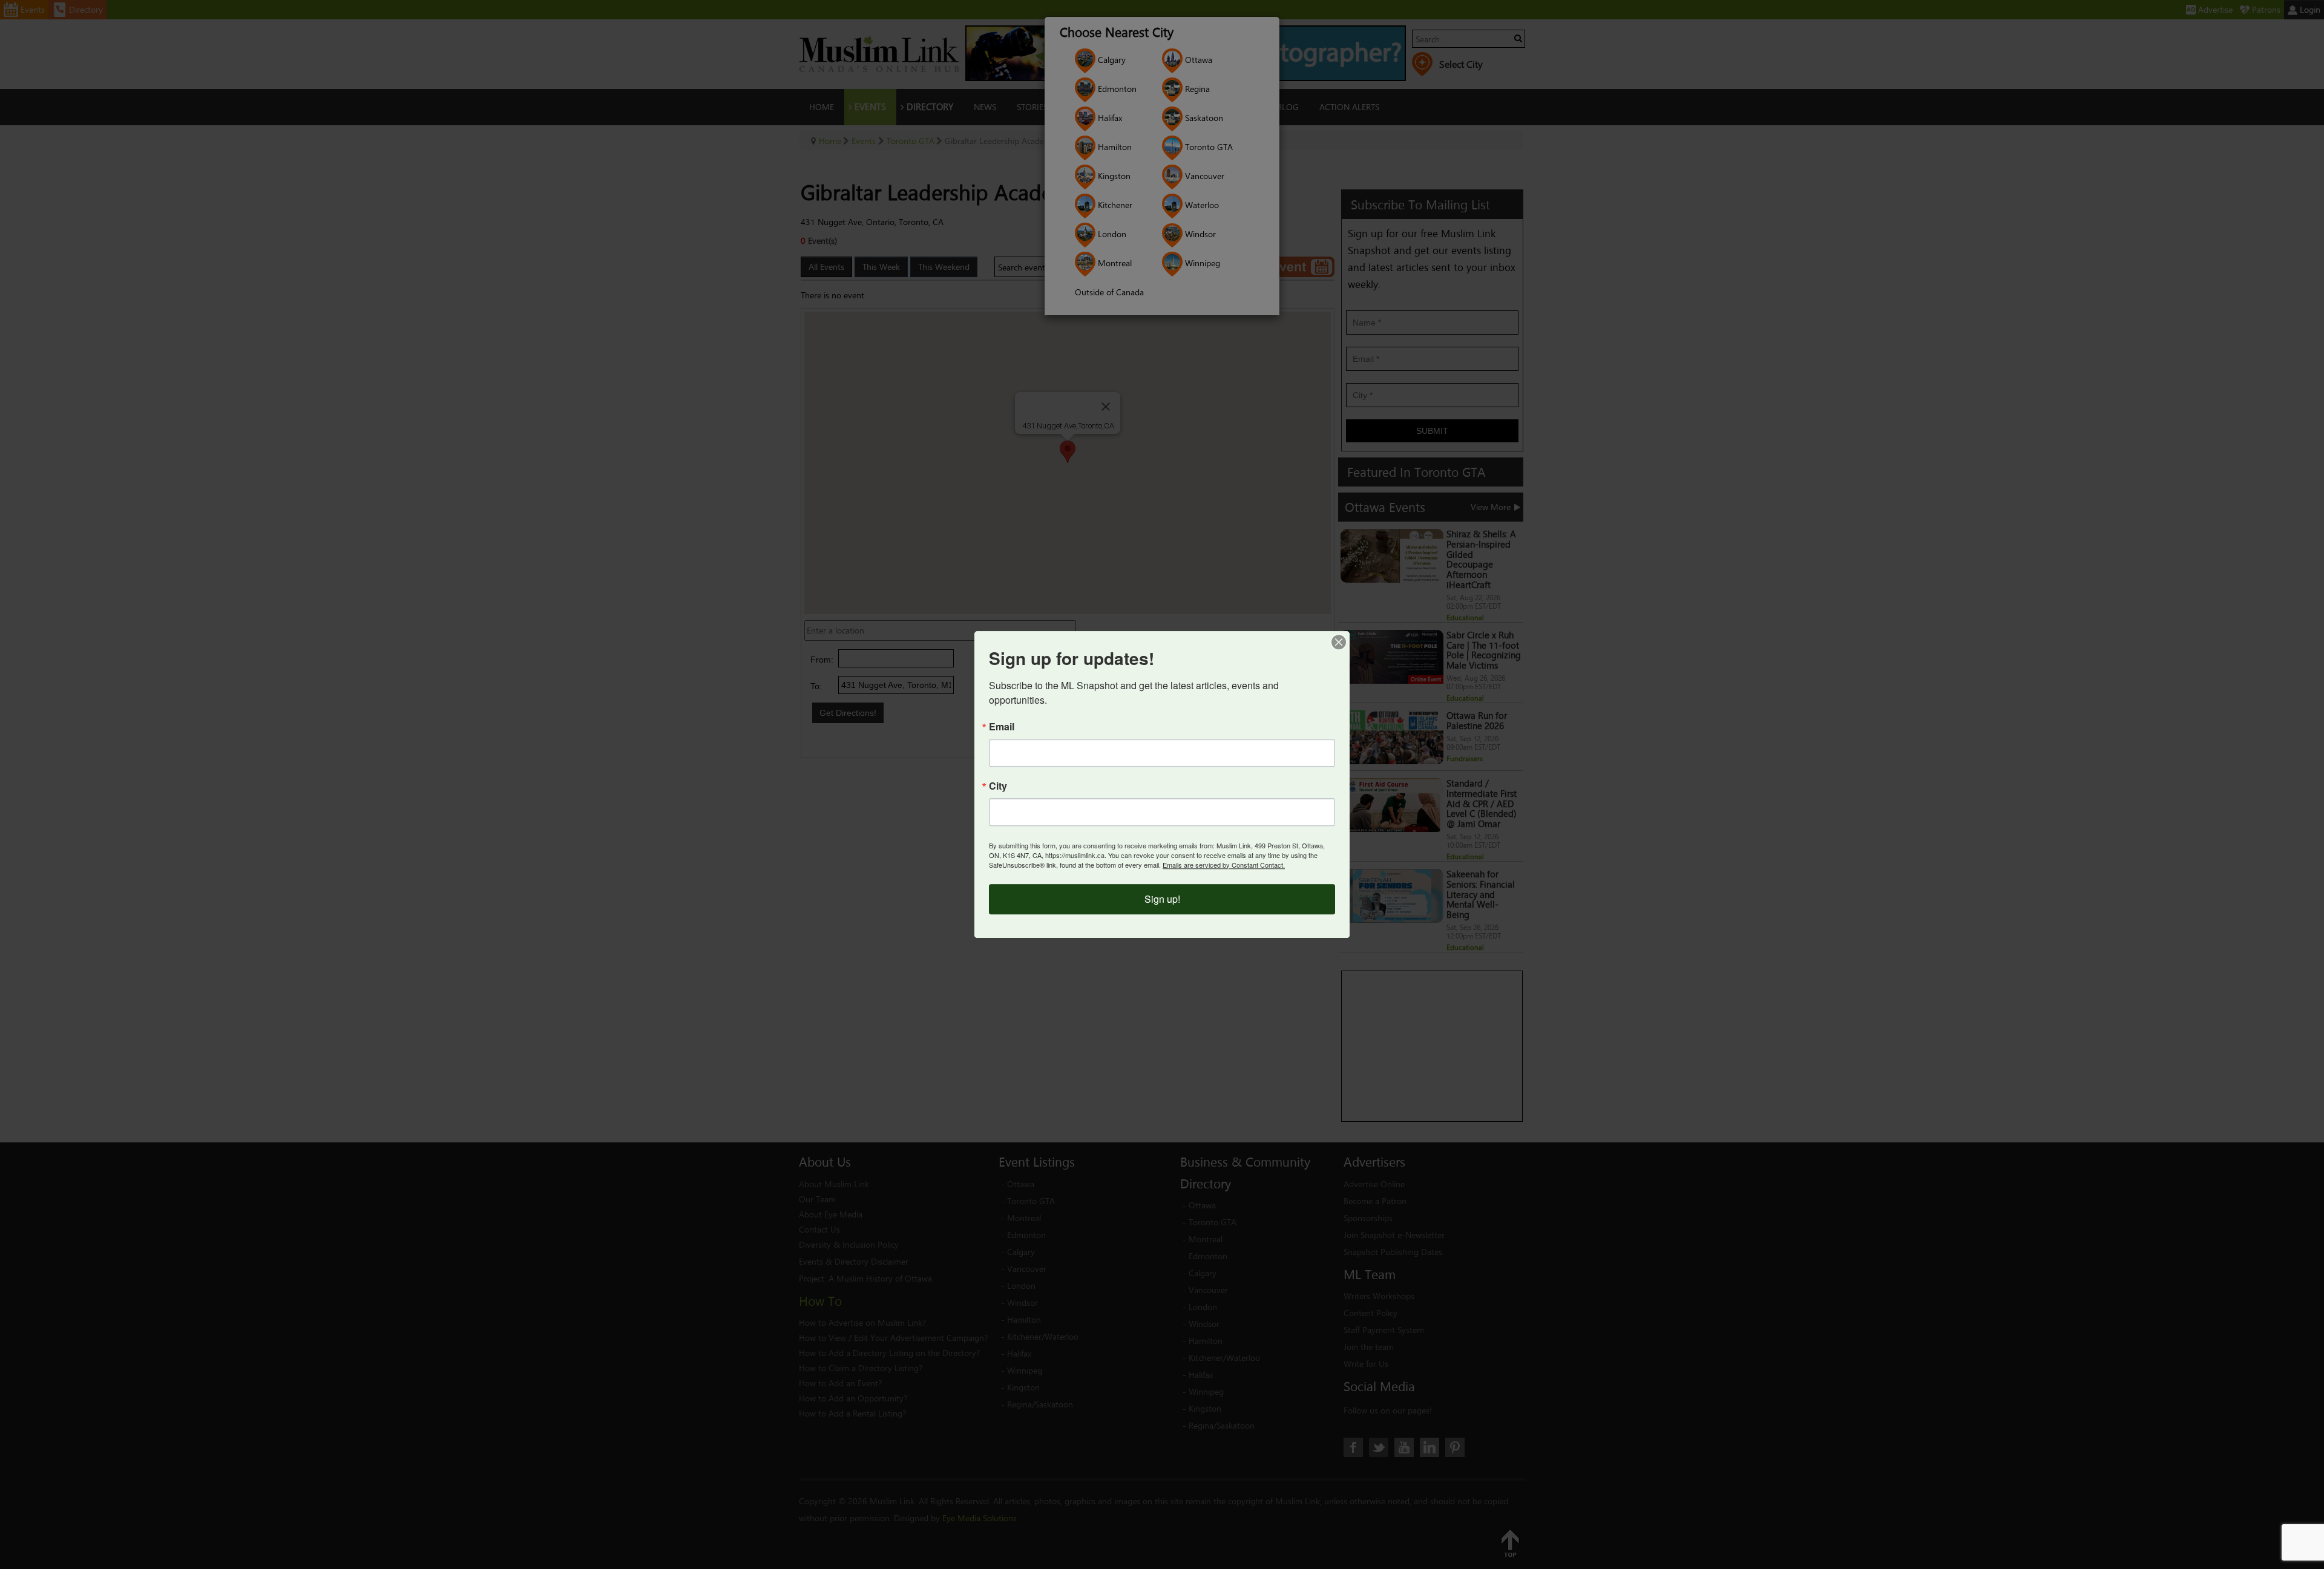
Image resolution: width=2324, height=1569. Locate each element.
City (998, 786)
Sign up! (1162, 899)
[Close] (1339, 642)
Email (1002, 727)
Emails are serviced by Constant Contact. (1224, 865)
